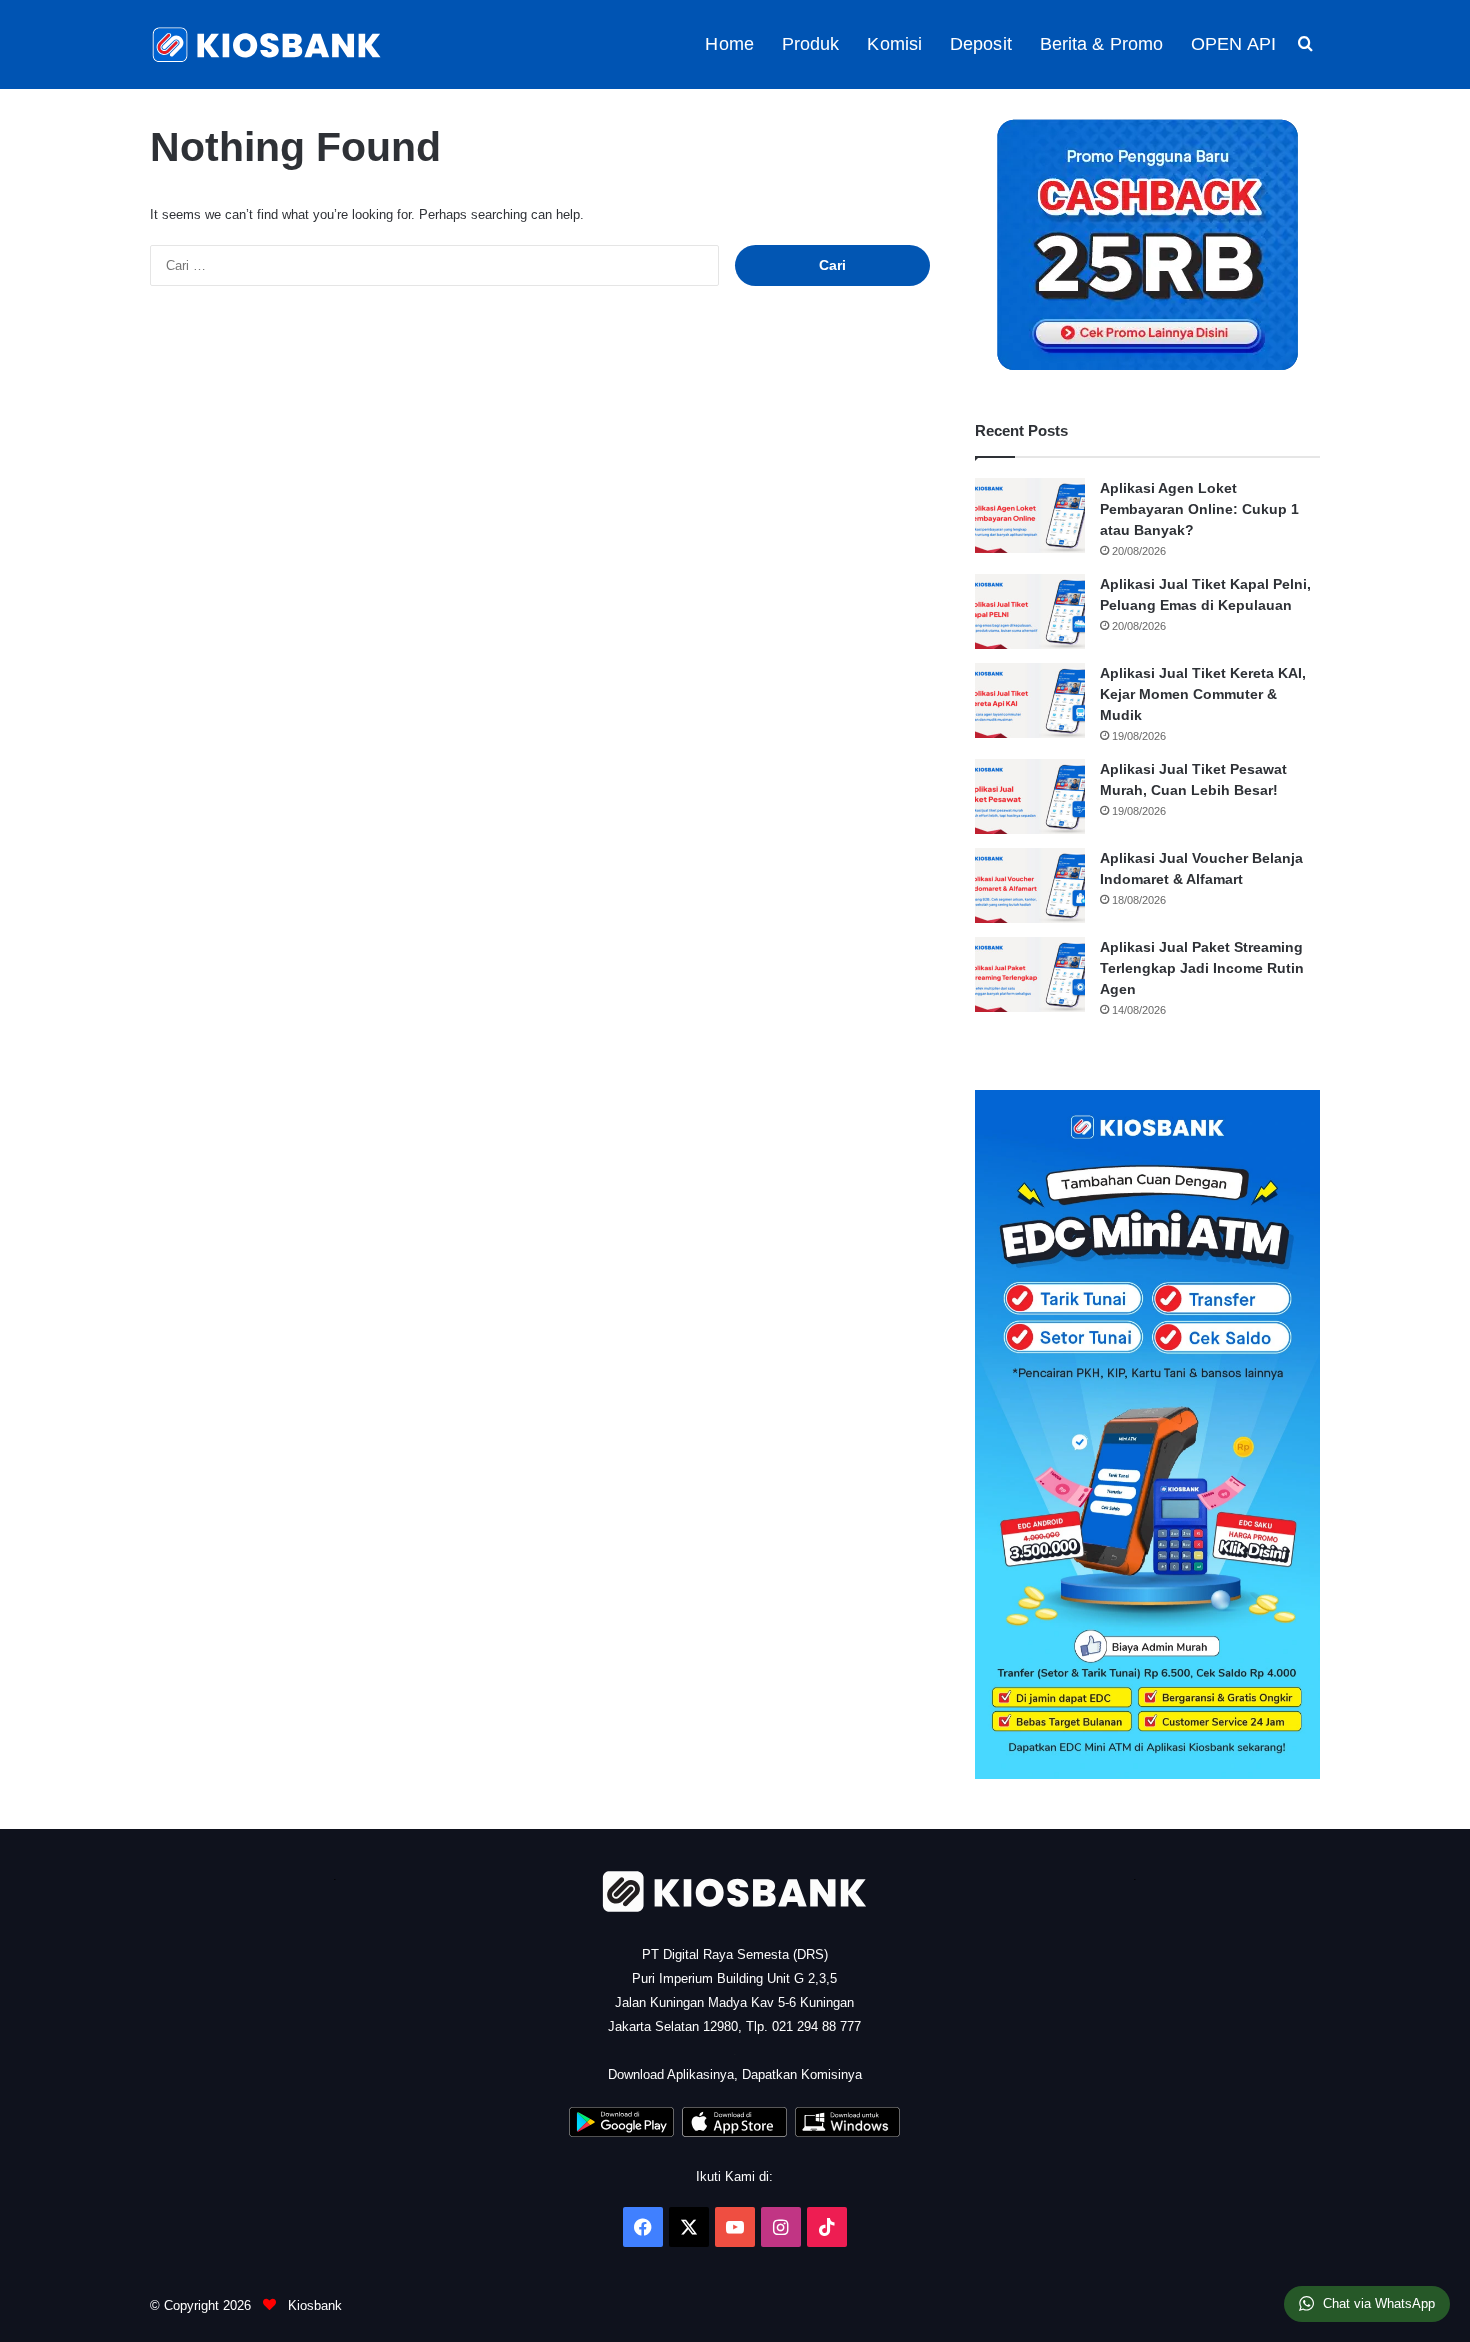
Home (729, 44)
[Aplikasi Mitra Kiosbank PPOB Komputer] (847, 2132)
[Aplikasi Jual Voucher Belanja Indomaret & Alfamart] (1030, 885)
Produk (811, 44)
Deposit (981, 44)
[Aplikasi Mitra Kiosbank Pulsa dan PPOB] (621, 2132)
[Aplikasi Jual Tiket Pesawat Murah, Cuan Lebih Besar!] (1030, 796)
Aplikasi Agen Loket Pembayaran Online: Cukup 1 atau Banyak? (1199, 509)
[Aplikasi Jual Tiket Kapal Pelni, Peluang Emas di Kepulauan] (1030, 611)
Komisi (894, 44)
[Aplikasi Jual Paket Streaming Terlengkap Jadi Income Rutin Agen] (1030, 974)
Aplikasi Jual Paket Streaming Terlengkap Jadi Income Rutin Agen (1202, 968)
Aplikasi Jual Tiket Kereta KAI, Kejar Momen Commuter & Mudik (1203, 694)
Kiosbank (313, 2305)
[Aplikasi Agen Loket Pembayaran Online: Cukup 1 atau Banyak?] (1030, 515)
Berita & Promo (1101, 44)
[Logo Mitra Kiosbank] (268, 44)
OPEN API (1233, 44)
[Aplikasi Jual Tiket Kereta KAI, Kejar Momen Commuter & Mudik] (1030, 700)
